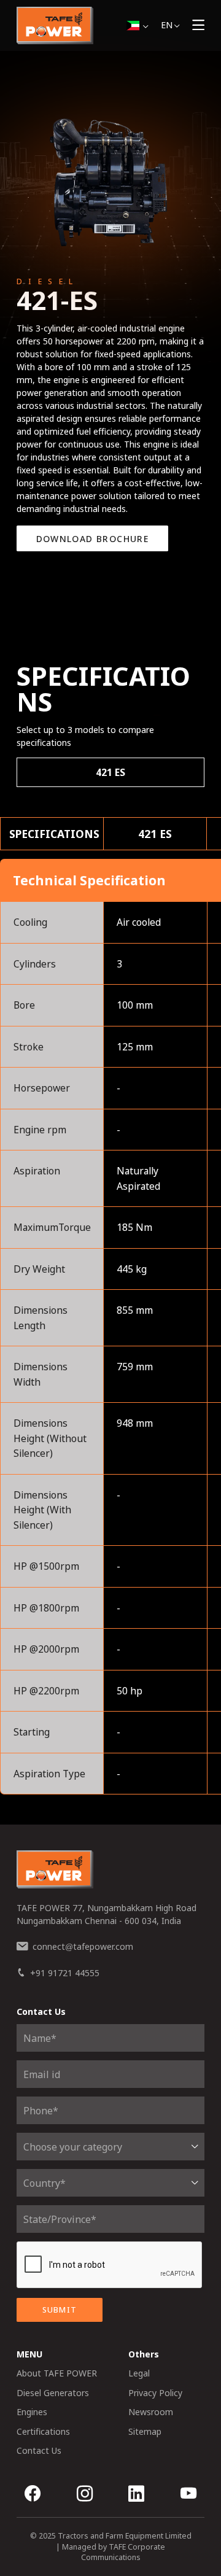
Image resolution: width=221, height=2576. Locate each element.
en (167, 25)
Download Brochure (93, 539)
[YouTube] (188, 2495)
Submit (60, 2310)
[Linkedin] (136, 2495)
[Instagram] (85, 2495)
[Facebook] (33, 2495)
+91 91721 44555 (65, 1973)
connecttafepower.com (83, 1946)
